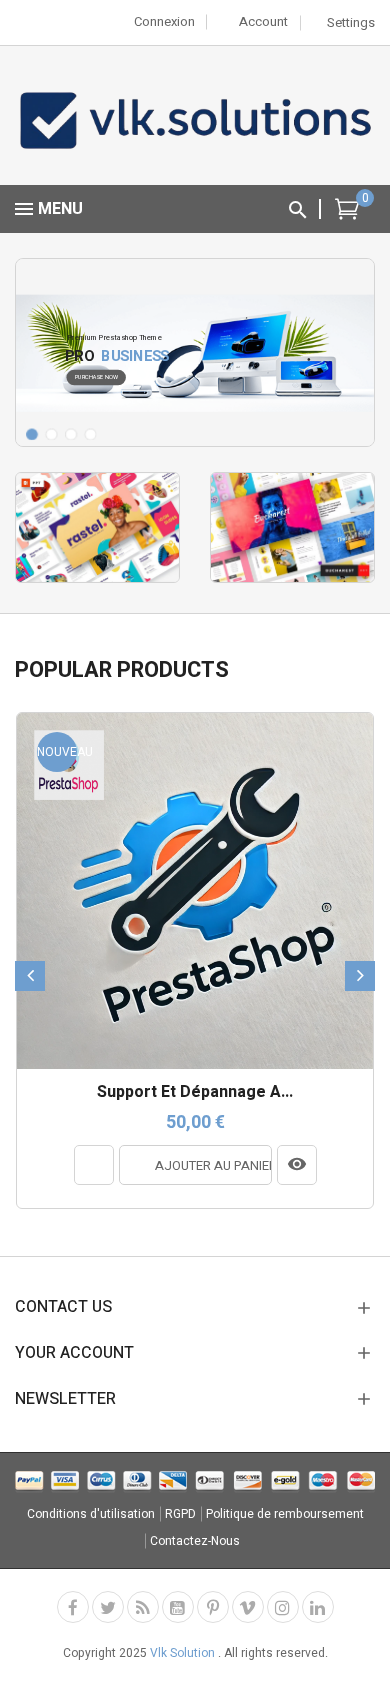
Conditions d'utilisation (91, 1514)
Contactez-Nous (195, 1541)
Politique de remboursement (285, 1514)
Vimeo (248, 1607)
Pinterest (213, 1607)
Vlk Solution (184, 1653)
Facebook (73, 1607)
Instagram (283, 1607)
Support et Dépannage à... (195, 1093)
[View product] (297, 1165)
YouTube (178, 1607)
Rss (143, 1607)
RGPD (180, 1514)
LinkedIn (318, 1607)
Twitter (108, 1607)
